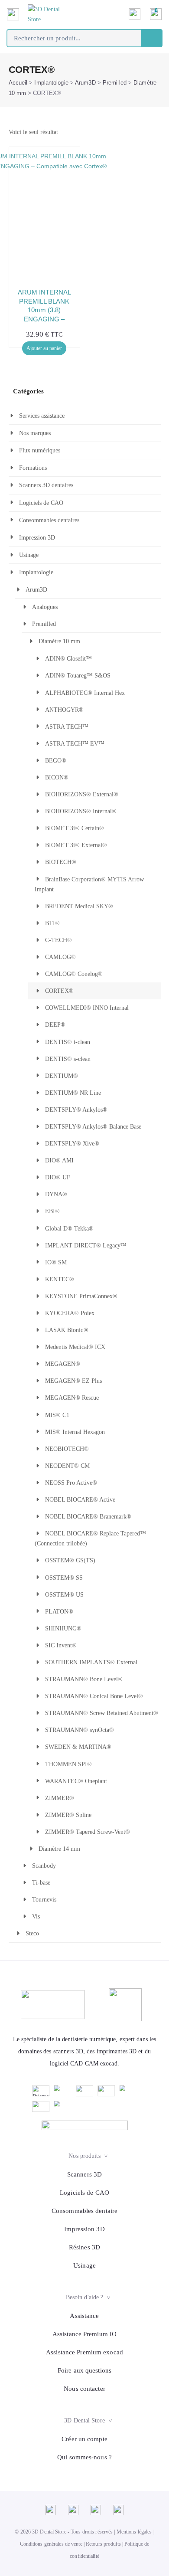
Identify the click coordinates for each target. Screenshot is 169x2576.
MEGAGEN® (63, 1364)
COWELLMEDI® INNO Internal (87, 1008)
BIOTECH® (61, 862)
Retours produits (103, 2544)
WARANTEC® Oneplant (76, 1781)
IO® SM (56, 1262)
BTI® (52, 923)
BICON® (57, 777)
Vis (36, 1916)
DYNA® (56, 1194)
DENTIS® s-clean (68, 1059)
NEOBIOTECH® (67, 1449)
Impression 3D (37, 538)
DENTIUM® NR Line (73, 1093)
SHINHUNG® (63, 1628)
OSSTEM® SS (64, 1578)
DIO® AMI (59, 1160)
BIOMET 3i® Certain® (75, 828)
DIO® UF (58, 1177)
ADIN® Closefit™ (68, 659)
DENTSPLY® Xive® (72, 1144)
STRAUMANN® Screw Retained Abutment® (102, 1713)
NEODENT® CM (67, 1466)
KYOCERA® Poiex (70, 1313)
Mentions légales (134, 2532)
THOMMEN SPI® (68, 1764)
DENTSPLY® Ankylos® (76, 1110)
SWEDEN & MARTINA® (78, 1747)
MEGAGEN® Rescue (72, 1398)
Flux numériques (40, 450)
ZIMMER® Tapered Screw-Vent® (88, 1832)
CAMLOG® (60, 957)
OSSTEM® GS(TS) (70, 1560)
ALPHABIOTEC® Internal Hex (85, 693)
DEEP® (55, 1025)
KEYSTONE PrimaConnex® (81, 1296)
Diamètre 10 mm (59, 641)
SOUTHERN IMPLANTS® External (91, 1662)
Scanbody (44, 1866)
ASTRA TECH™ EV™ (75, 744)
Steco (32, 1933)
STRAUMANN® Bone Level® (84, 1679)
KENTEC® (60, 1279)
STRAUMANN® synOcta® (80, 1730)
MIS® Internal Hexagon (75, 1432)
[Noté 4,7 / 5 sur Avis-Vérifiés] (85, 2125)
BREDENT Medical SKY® (79, 906)
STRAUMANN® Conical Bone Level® (94, 1696)
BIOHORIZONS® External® (82, 794)
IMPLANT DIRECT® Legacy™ (86, 1245)
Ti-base (41, 1883)
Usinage (29, 555)
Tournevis (44, 1900)
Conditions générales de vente (51, 2544)
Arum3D (85, 83)
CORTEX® (59, 991)
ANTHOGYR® (64, 710)
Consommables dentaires (49, 520)
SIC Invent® (61, 1645)
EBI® (52, 1211)
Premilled (115, 83)
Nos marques (35, 433)
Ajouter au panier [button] (44, 348)
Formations (33, 468)
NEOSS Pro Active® (71, 1483)
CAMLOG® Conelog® (74, 974)
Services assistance (42, 416)
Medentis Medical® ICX (75, 1347)
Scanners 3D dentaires (46, 485)
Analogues (45, 607)
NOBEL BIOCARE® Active (80, 1500)
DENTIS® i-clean (68, 1042)
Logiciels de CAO (41, 503)
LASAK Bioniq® (67, 1330)
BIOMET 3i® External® (76, 845)
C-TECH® (58, 940)
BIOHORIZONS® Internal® (81, 811)
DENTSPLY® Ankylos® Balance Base (93, 1127)
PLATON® (59, 1612)
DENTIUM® (62, 1076)
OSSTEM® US (64, 1595)
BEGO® (56, 761)
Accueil (18, 83)
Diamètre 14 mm (59, 1849)
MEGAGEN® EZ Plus (73, 1381)
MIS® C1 (57, 1415)
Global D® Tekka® (69, 1229)
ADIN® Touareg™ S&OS (78, 676)
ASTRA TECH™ (67, 727)
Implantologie (51, 83)
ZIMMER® (60, 1798)
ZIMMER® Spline (68, 1815)
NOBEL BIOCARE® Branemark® (88, 1517)
